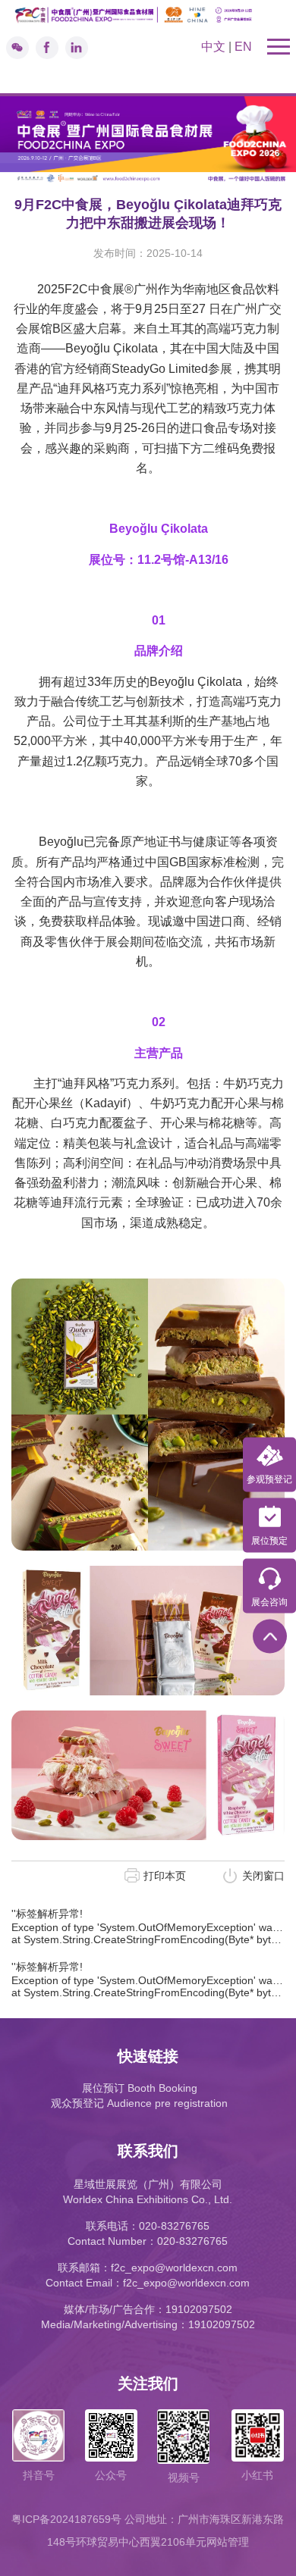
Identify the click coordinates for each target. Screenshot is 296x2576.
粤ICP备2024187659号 (66, 2519)
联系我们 (148, 2151)
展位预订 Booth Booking (140, 2088)
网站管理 (228, 2542)
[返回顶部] (270, 1637)
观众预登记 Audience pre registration (139, 2103)
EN (243, 47)
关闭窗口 (263, 1876)
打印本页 (165, 1876)
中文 (213, 47)
